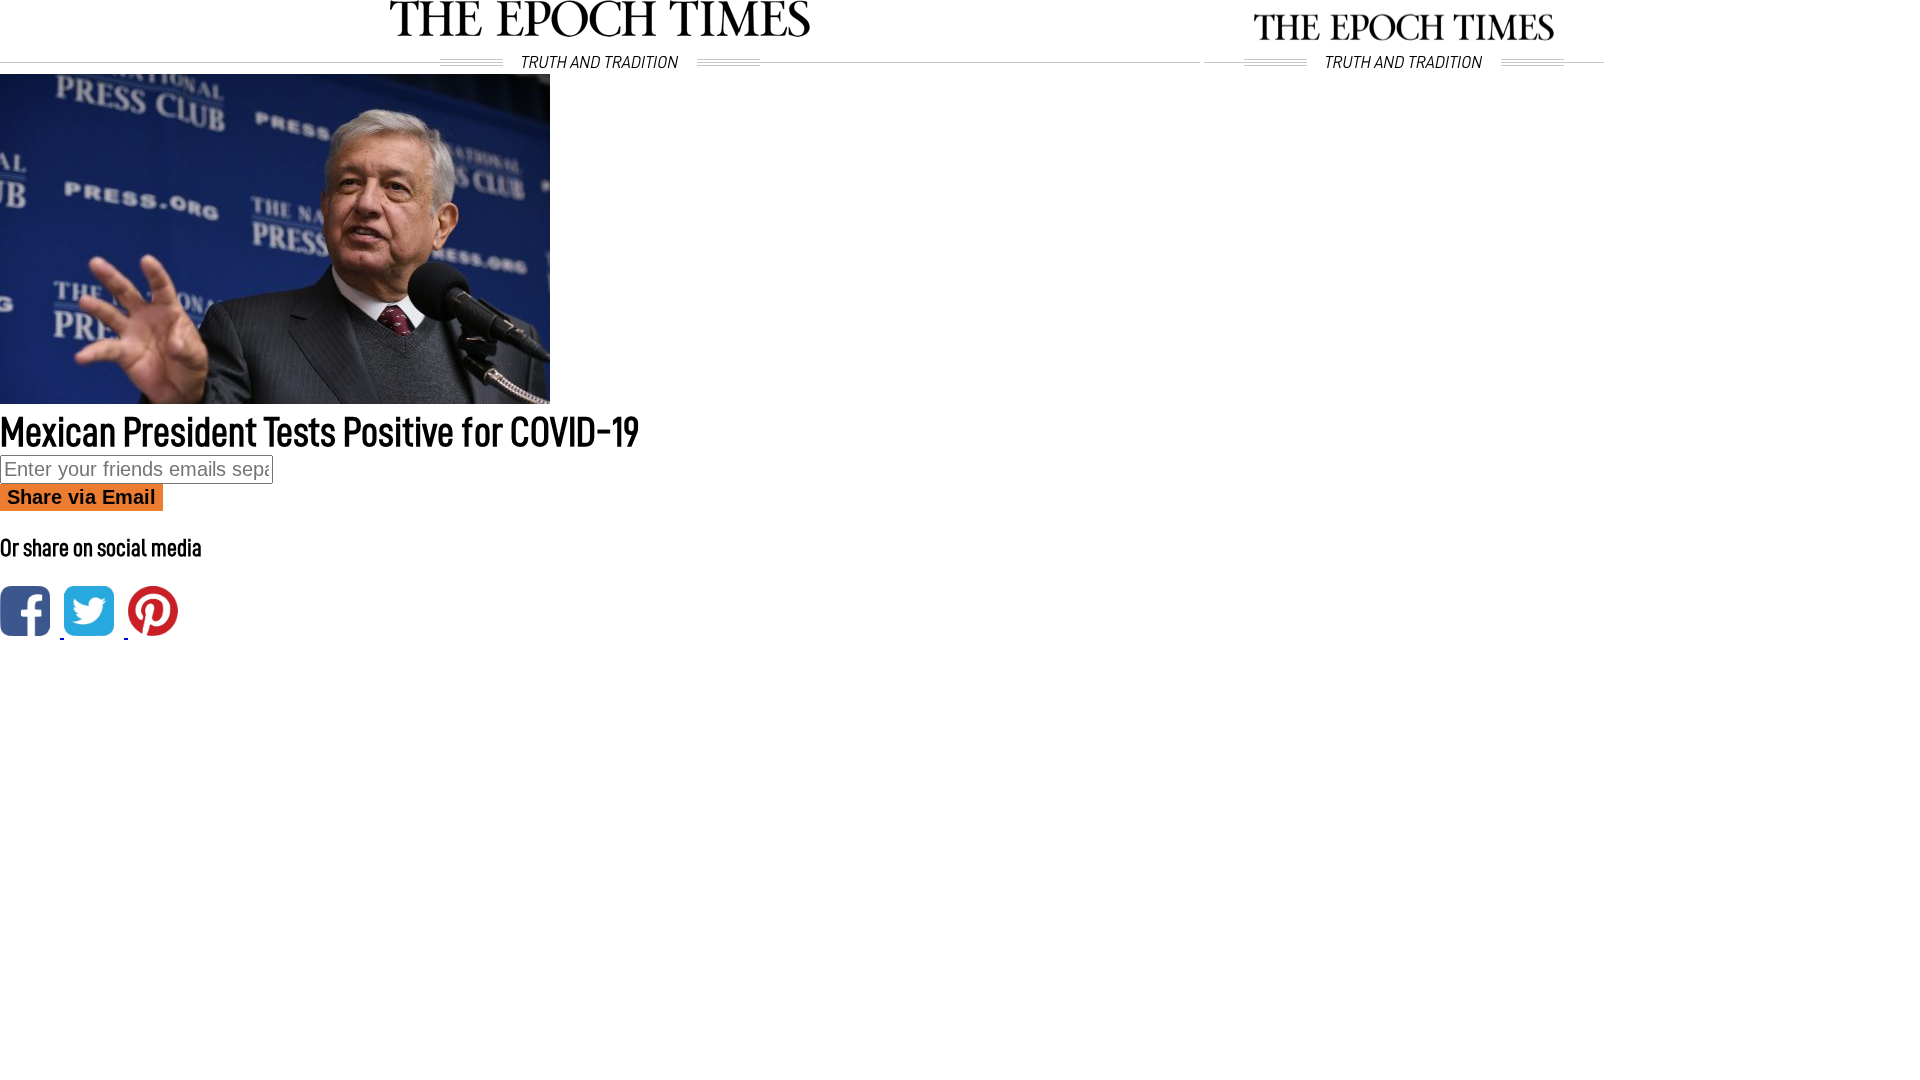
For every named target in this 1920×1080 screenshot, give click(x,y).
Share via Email (81, 497)
